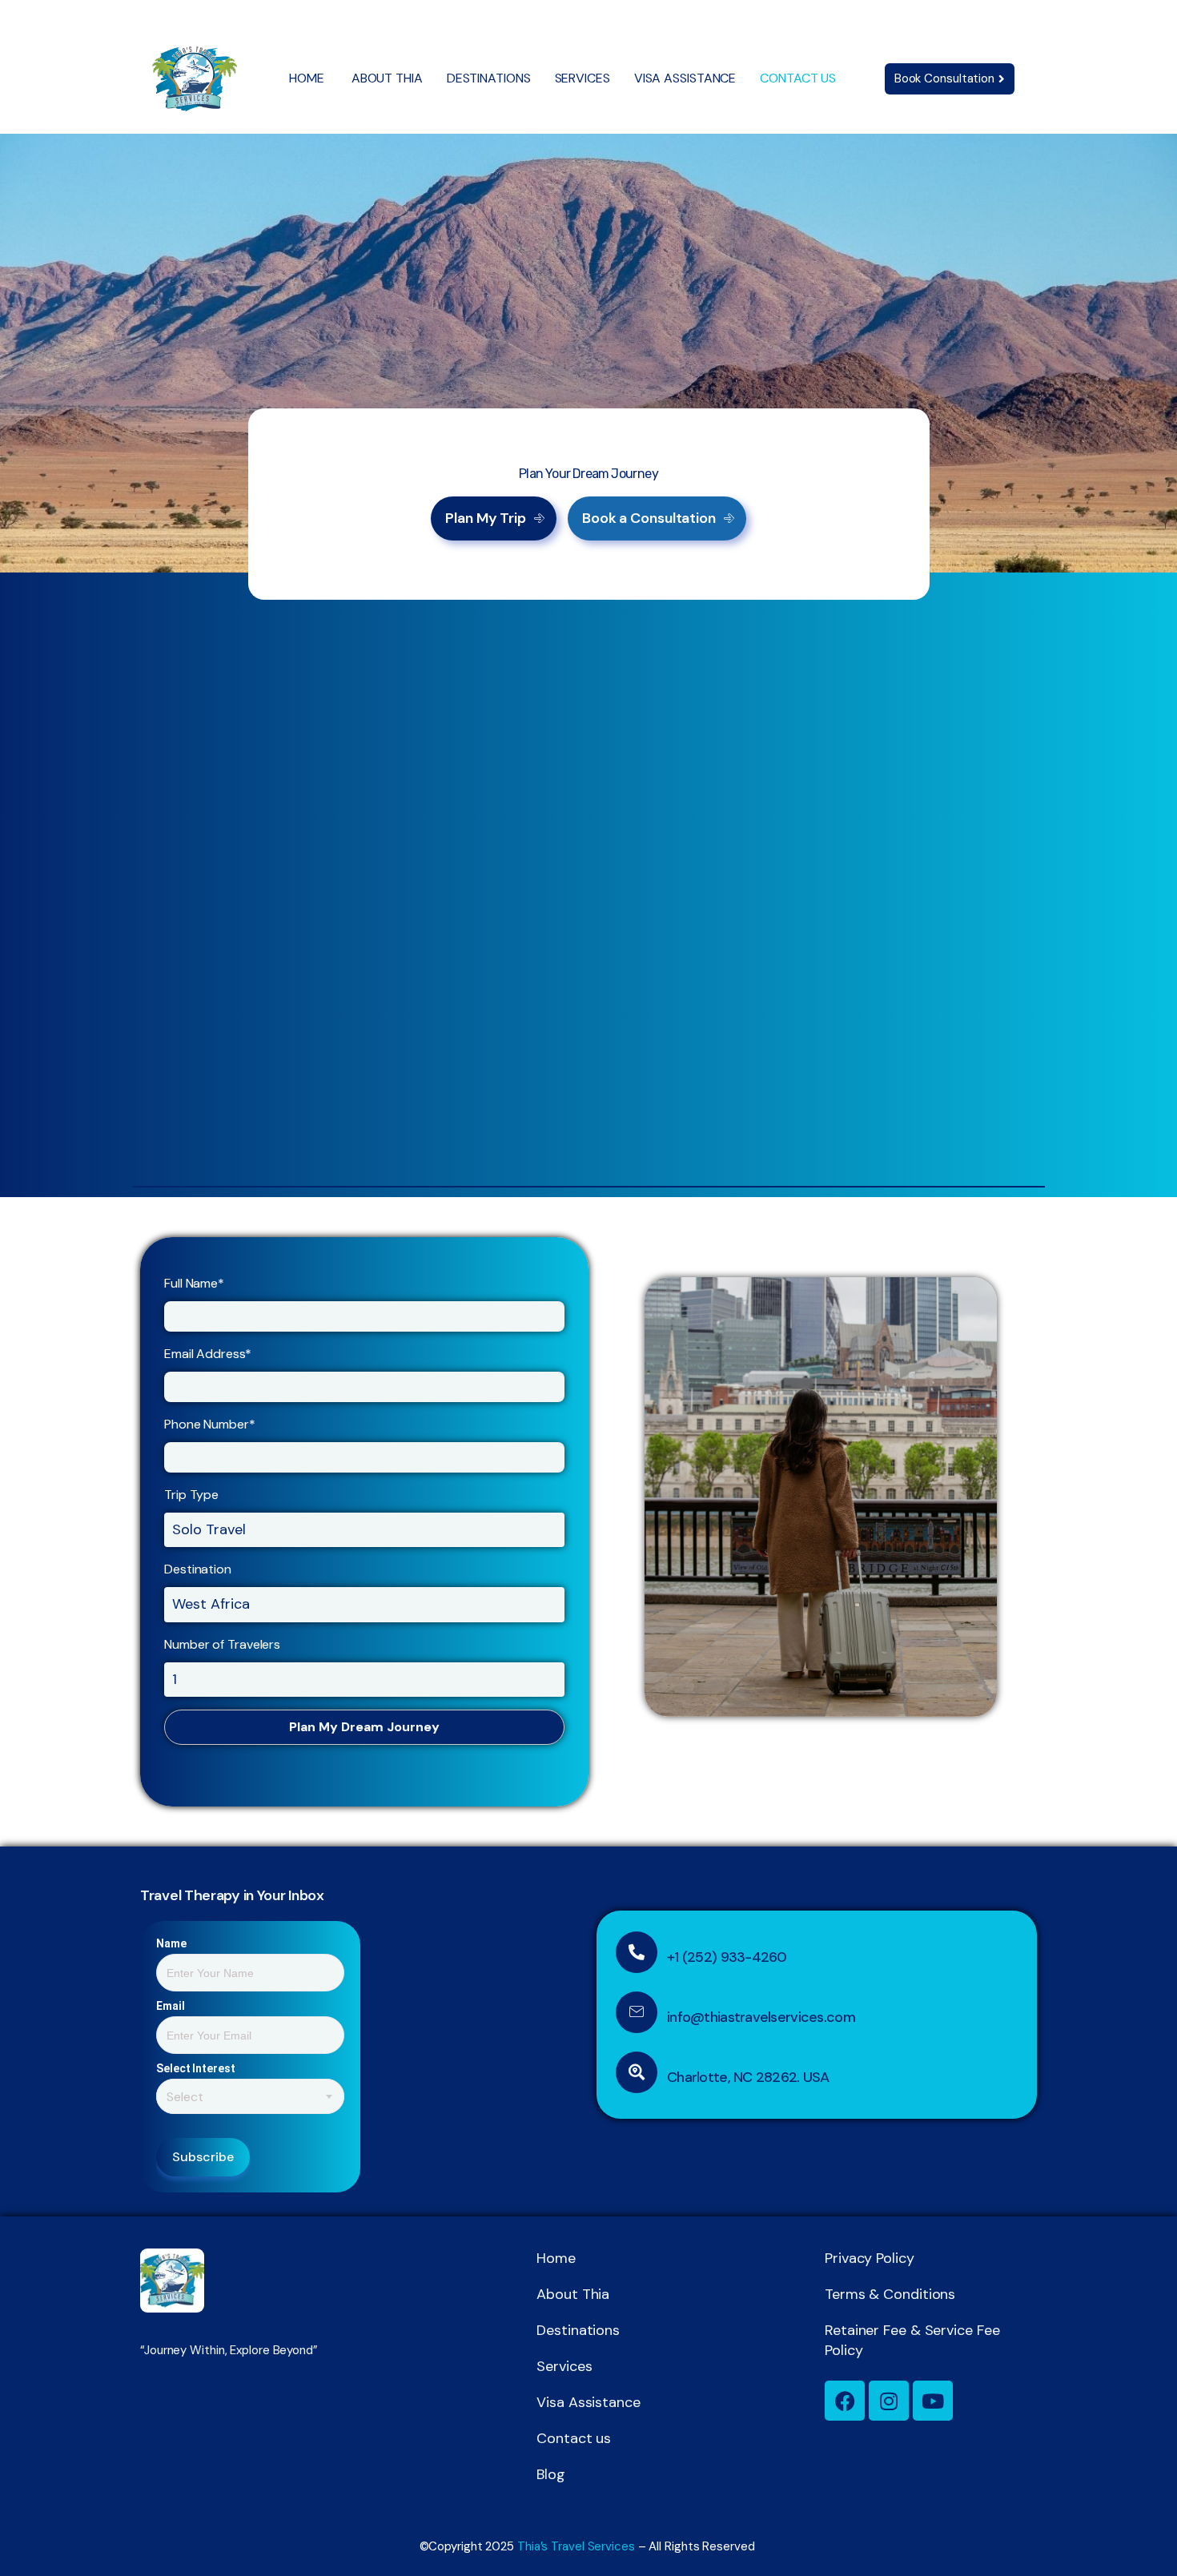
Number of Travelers (222, 1644)
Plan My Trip (486, 518)
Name (171, 1943)
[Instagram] (889, 2401)
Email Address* (208, 1354)
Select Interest (196, 2068)
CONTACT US (798, 78)
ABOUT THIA (387, 78)
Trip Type (191, 1495)
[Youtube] (933, 2401)
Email (171, 2006)
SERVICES (582, 78)
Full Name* (194, 1283)
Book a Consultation (649, 518)
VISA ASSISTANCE (685, 78)
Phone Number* (210, 1424)
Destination (198, 1569)
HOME (308, 78)
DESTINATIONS (489, 78)
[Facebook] (845, 2401)
